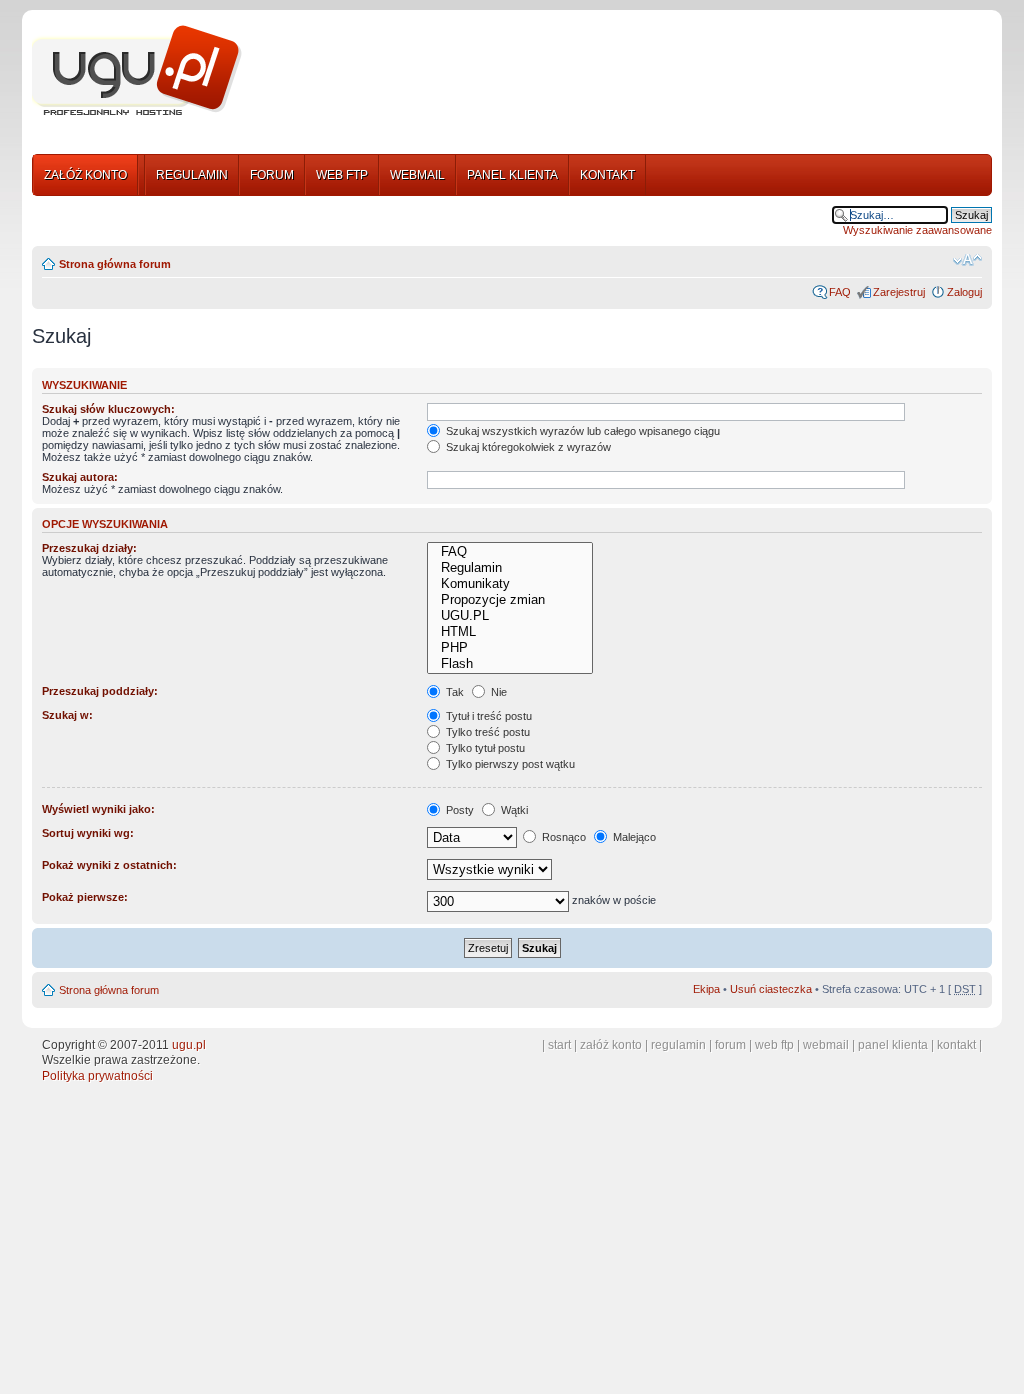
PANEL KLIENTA (512, 175)
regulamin (678, 1045)
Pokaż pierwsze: (85, 897)
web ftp (774, 1045)
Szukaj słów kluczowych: (108, 409)
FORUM (272, 175)
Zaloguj (964, 292)
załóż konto (611, 1045)
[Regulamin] (509, 568)
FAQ (840, 292)
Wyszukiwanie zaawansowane (917, 230)
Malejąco (633, 837)
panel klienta (893, 1045)
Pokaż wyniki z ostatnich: (109, 865)
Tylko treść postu (486, 732)
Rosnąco (562, 837)
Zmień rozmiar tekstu (967, 260)
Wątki (513, 810)
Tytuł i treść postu (487, 716)
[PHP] (509, 648)
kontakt (956, 1045)
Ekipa (706, 989)
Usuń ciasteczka (771, 989)
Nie (497, 692)
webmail (826, 1045)
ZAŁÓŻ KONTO (85, 175)
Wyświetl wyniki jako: (98, 809)
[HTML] (509, 632)
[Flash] (509, 664)
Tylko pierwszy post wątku (509, 764)
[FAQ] (509, 552)
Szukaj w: (67, 715)
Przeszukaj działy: (89, 548)
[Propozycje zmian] (509, 600)
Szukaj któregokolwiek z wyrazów (527, 447)
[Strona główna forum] (137, 71)
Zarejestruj (899, 292)
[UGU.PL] (509, 616)
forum (730, 1045)
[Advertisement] (625, 73)
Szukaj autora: (80, 477)
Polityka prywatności (97, 1076)
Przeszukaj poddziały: (100, 691)
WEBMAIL (417, 175)
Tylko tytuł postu (484, 748)
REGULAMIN (192, 175)
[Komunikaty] (509, 584)
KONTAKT (607, 175)
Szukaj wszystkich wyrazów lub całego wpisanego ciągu (581, 431)
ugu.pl (189, 1045)
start (559, 1045)
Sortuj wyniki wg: (88, 833)
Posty (458, 810)
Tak (453, 692)
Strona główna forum (115, 264)
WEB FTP (342, 175)
